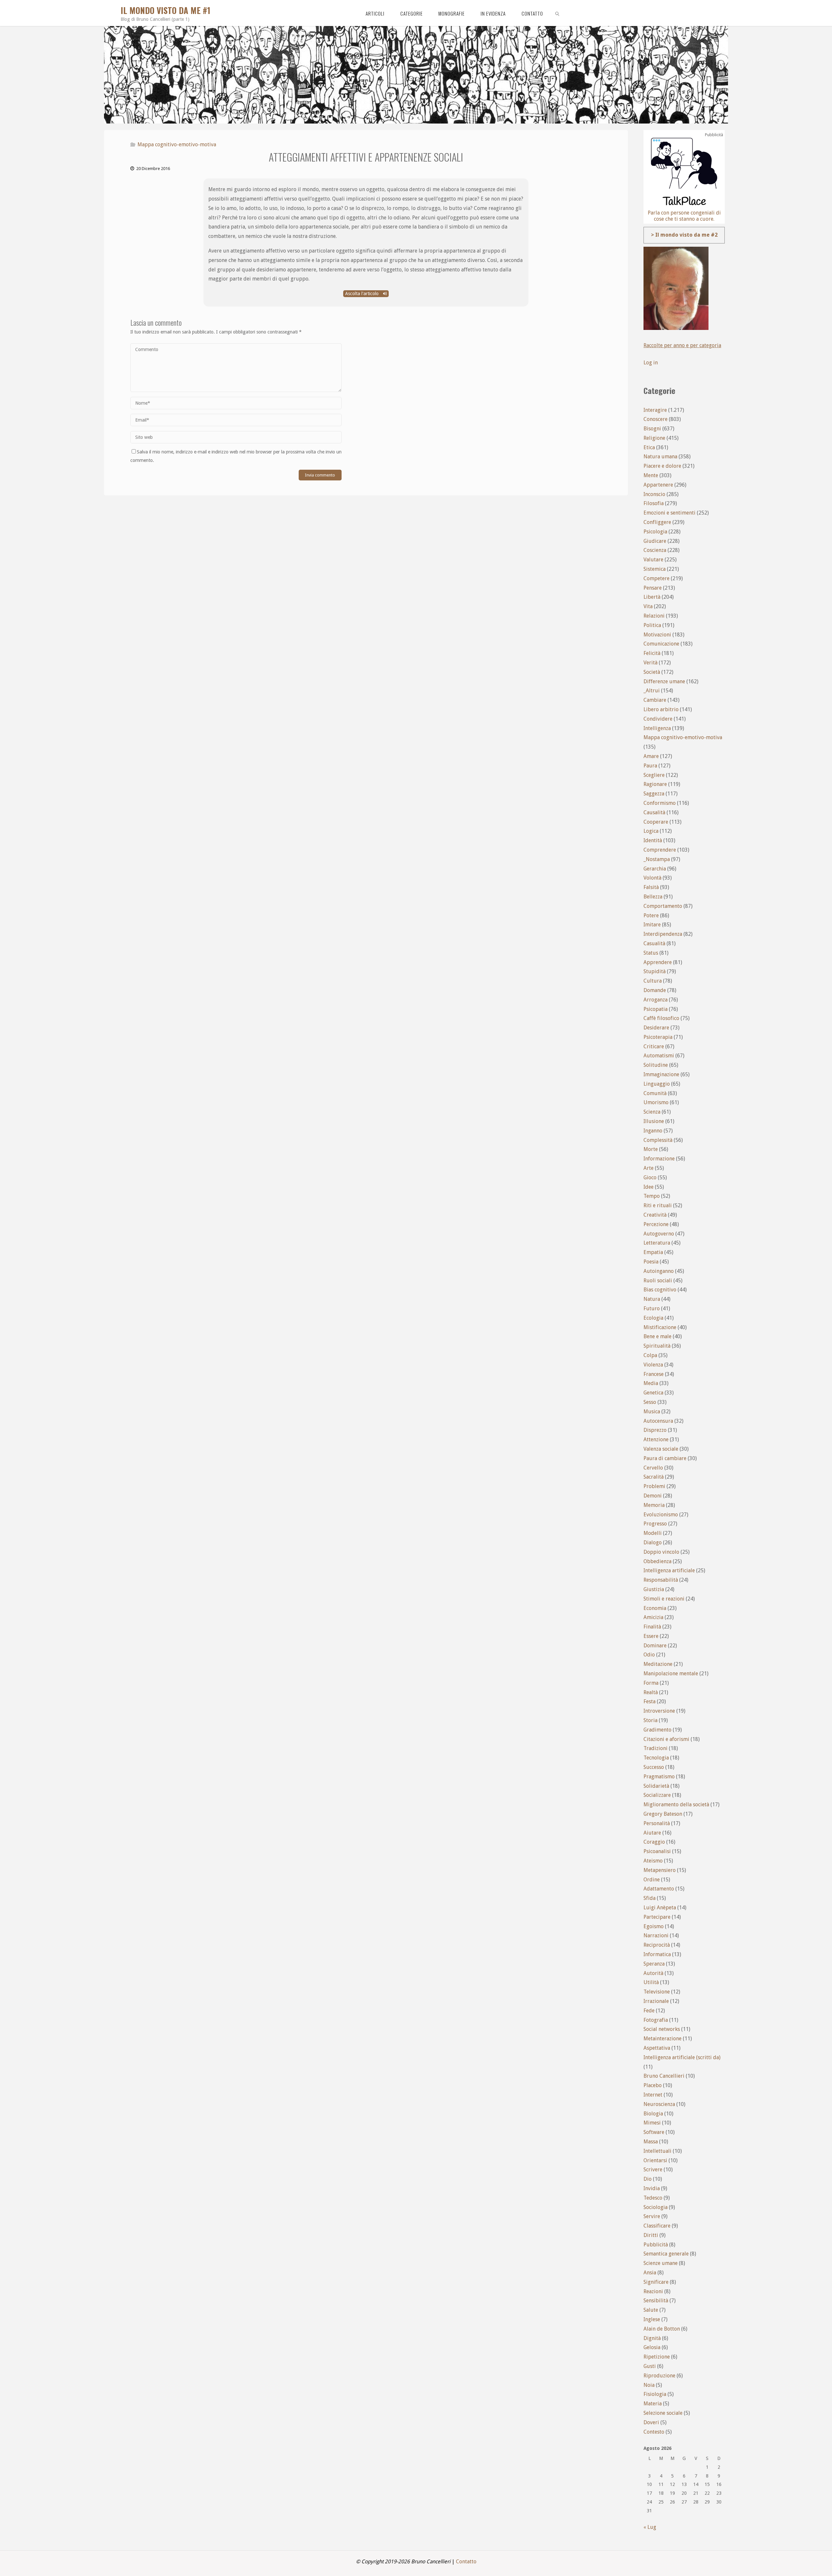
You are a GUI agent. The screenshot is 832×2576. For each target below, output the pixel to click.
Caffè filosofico (661, 1018)
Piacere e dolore (662, 466)
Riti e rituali (658, 1205)
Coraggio (654, 1842)
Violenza (653, 1365)
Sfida (650, 1898)
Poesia (651, 1262)
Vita (648, 606)
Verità (650, 663)
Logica (651, 831)
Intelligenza (657, 728)
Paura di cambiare (665, 1458)
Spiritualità (657, 1346)
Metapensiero (660, 1870)
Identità (653, 840)
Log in (651, 363)
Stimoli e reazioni (664, 1599)
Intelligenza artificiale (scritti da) (682, 2057)
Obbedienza (657, 1561)
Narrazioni (656, 1935)
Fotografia (656, 2020)
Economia (655, 1608)
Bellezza (653, 897)
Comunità (655, 1093)
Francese (654, 1374)
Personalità (657, 1823)
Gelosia (652, 2347)
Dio (648, 2179)
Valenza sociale (661, 1449)
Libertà (652, 597)
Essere (651, 1636)
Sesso (650, 1402)
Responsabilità (661, 1580)
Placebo (653, 2085)
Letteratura (657, 1243)
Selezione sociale (663, 2413)
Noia (649, 2385)
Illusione (654, 1121)
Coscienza (655, 550)
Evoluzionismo (661, 1515)
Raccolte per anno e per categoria (682, 345)
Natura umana (660, 457)
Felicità (652, 653)
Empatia (653, 1252)
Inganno (653, 1131)
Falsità (651, 887)
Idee (649, 1187)
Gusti (650, 2366)
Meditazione (658, 1664)
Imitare (652, 925)
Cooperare (656, 822)
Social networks (662, 2029)
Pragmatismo (659, 1777)
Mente (651, 475)
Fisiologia (655, 2394)
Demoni (653, 1496)
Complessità (658, 1140)
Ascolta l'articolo (363, 294)
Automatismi (659, 1056)
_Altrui (652, 691)
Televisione (657, 1992)
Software (654, 2132)
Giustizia (654, 1589)
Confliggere (657, 522)
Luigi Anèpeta (660, 1908)
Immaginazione (661, 1074)
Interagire (655, 410)
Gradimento (657, 1730)
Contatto (466, 2562)
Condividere (658, 719)
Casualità (654, 943)
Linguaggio (657, 1084)
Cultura (653, 981)
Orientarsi (655, 2160)
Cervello (653, 1468)
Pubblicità (656, 2245)
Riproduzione (659, 2376)
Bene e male (657, 1336)
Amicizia (653, 1617)
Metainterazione (663, 2039)
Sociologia (656, 2207)
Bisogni (652, 429)
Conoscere (656, 419)
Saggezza (654, 794)
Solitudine (656, 1065)
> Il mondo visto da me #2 (684, 235)
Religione (654, 438)
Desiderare (656, 1028)
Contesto (654, 2432)
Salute (651, 2310)
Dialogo (653, 1543)
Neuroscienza (659, 2104)
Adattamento (659, 1889)
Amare (651, 756)
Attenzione (656, 1439)
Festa (650, 1701)
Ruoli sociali (658, 1281)
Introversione (659, 1711)
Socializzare (657, 1795)
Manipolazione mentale (671, 1674)
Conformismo (660, 803)
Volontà (652, 878)
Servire (652, 2216)
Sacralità (654, 1477)
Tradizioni (656, 1748)
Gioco (650, 1177)
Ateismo (653, 1861)
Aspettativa (657, 2048)
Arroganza (656, 1000)
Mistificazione (660, 1327)
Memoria (654, 1505)
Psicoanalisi (657, 1851)
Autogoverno (659, 1234)
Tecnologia (656, 1758)
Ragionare (655, 784)
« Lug (650, 2527)
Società (652, 672)
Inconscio (654, 494)
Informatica (657, 1954)
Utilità (651, 1982)
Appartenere (658, 485)
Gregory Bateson (663, 1814)
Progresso (655, 1524)
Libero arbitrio (661, 709)
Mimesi (652, 2123)
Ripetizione (657, 2357)
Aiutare (652, 1833)
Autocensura (658, 1421)
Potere (651, 915)
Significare (656, 2282)
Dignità (652, 2338)
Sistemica (655, 569)
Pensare (653, 588)
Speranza (654, 1964)
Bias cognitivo (660, 1290)
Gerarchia (655, 869)
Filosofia (654, 503)
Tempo (652, 1196)
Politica (652, 625)
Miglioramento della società (676, 1805)
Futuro (652, 1308)
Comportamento (663, 906)
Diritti (651, 2235)
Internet (653, 2095)
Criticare (654, 1046)
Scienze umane (661, 2263)
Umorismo (656, 1102)
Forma (651, 1683)
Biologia (653, 2114)
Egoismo (654, 1926)
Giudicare (655, 541)
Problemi (654, 1486)
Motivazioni (657, 635)
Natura (652, 1299)
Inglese (652, 2319)
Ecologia (653, 1318)
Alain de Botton (662, 2329)
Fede (649, 2011)
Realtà (651, 1692)
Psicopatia (656, 1009)
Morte (651, 1149)
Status (651, 953)
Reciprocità (657, 1945)
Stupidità (655, 971)
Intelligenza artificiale (669, 1570)
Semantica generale (666, 2254)
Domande (655, 990)
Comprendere (660, 850)
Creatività (655, 1215)
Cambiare (655, 700)
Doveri (651, 2422)
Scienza (652, 1112)
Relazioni (654, 616)
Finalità (652, 1627)
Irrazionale (656, 2001)
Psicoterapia (658, 1037)
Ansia (650, 2273)
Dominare (655, 1646)
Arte (649, 1168)
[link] (557, 13)
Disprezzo (655, 1430)
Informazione (659, 1159)
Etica (649, 447)
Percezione (656, 1224)
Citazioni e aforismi (666, 1739)
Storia (650, 1720)
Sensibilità (656, 2301)
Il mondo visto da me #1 (165, 10)
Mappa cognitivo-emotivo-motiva (177, 144)
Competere (656, 578)
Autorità (653, 1973)
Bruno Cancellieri (664, 2076)
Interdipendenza (663, 934)
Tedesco (653, 2198)
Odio (649, 1655)
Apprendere (658, 962)
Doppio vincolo (661, 1552)
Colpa (650, 1355)
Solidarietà (656, 1786)
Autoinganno (659, 1271)
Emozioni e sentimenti (669, 513)
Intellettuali (657, 2151)
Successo (654, 1767)
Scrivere (653, 2170)
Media (651, 1383)
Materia (653, 2404)
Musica (652, 1412)
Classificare (657, 2226)
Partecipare (657, 1917)
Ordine (652, 1880)
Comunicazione (661, 644)
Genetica (653, 1393)
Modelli (653, 1533)
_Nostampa (657, 859)
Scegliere (654, 775)
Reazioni (653, 2291)
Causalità (654, 812)
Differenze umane (664, 681)
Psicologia (655, 532)
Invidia (652, 2188)
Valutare (653, 560)
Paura (650, 766)
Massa (651, 2142)
